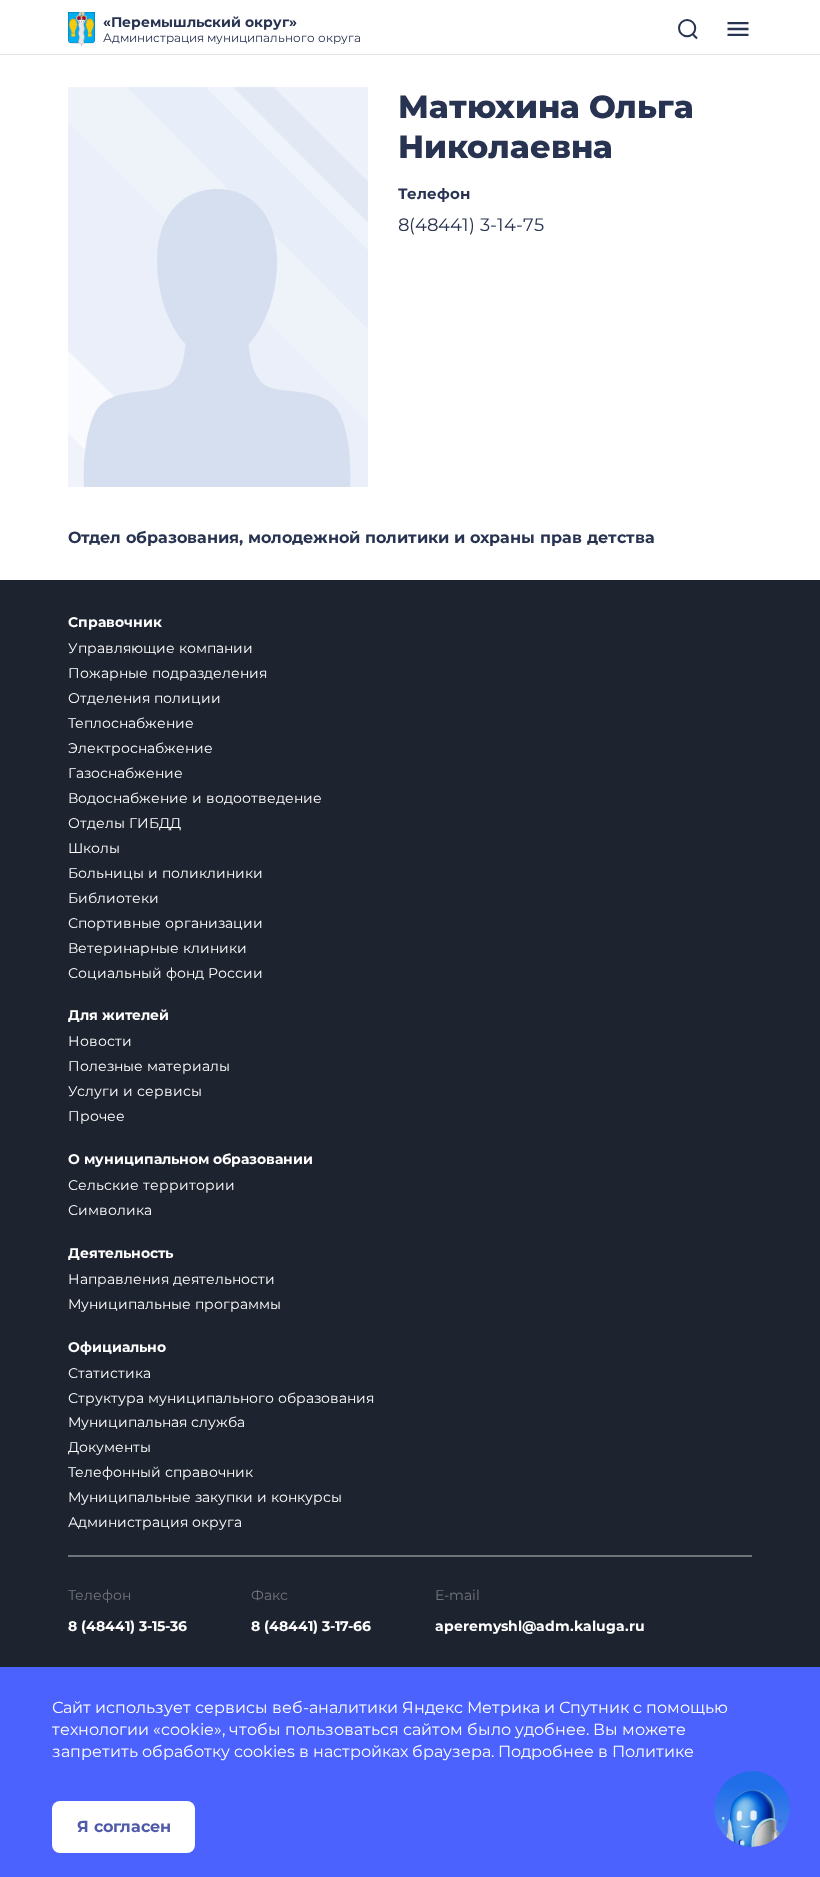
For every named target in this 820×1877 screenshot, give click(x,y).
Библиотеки (113, 898)
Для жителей (118, 1015)
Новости (100, 1041)
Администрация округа (155, 1522)
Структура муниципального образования (221, 1398)
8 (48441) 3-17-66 (311, 1626)
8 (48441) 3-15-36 (127, 1626)
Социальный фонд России (165, 973)
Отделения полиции (144, 698)
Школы (94, 848)
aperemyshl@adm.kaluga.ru (540, 1626)
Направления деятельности (171, 1279)
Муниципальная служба (156, 1422)
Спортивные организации (165, 923)
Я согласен (124, 1826)
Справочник (115, 622)
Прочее (96, 1116)
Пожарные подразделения (167, 673)
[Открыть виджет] (752, 1809)
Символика (110, 1210)
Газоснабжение (125, 773)
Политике (653, 1751)
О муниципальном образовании (190, 1159)
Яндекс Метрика (471, 1707)
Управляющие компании (160, 648)
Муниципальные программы (174, 1304)
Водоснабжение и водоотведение (195, 798)
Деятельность (120, 1253)
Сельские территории (151, 1185)
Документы (109, 1447)
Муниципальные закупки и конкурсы (205, 1497)
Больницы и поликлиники (165, 873)
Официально (117, 1347)
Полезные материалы (149, 1066)
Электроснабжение (140, 748)
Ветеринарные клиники (157, 948)
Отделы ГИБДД (124, 823)
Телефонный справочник (160, 1472)
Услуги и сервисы (135, 1091)
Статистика (109, 1373)
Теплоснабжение (131, 723)
